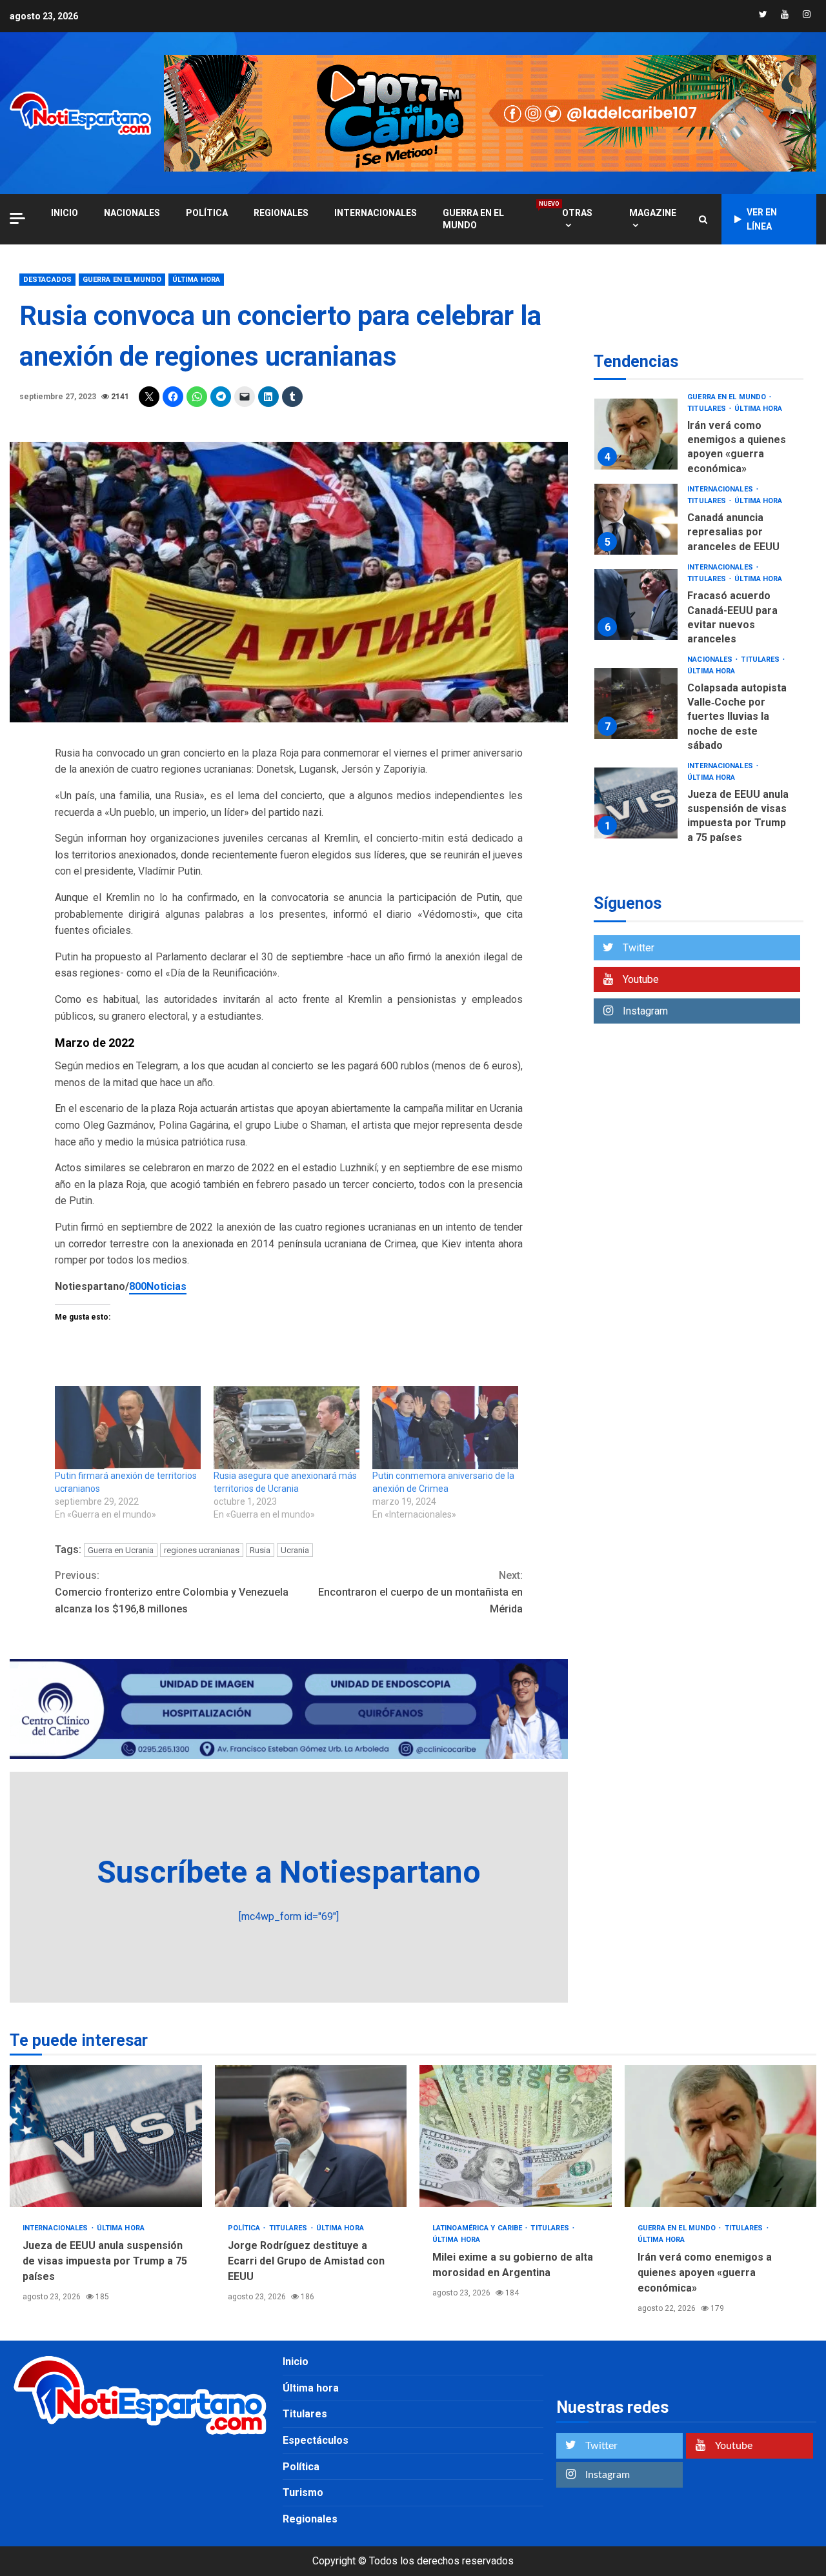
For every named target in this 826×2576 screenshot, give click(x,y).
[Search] (703, 219)
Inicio (296, 2362)
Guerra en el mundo (489, 219)
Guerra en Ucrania (121, 1550)
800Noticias (158, 1286)
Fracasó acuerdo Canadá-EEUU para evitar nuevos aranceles (636, 605)
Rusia (260, 1550)
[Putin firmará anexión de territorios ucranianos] (128, 1428)
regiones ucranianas (202, 1550)
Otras (577, 213)
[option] (699, 438)
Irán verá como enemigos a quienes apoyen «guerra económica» (636, 434)
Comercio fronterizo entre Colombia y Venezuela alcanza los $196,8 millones (172, 1592)
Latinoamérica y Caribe (478, 2228)
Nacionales (132, 213)
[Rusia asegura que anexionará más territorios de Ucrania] (287, 1428)
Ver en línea (762, 219)
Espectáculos (316, 2440)
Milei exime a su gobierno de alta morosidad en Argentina (516, 2136)
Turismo (303, 2492)
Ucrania (295, 1550)
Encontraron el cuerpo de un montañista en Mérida (420, 1592)
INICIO (65, 213)
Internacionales (376, 213)
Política (207, 213)
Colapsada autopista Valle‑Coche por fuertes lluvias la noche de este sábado (636, 704)
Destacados (47, 280)
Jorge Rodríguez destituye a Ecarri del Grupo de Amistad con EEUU (311, 2136)
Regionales (281, 213)
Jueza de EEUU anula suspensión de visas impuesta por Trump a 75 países (636, 803)
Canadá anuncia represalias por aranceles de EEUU (636, 519)
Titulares (708, 409)
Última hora (196, 280)
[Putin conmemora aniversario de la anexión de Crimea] (445, 1428)
